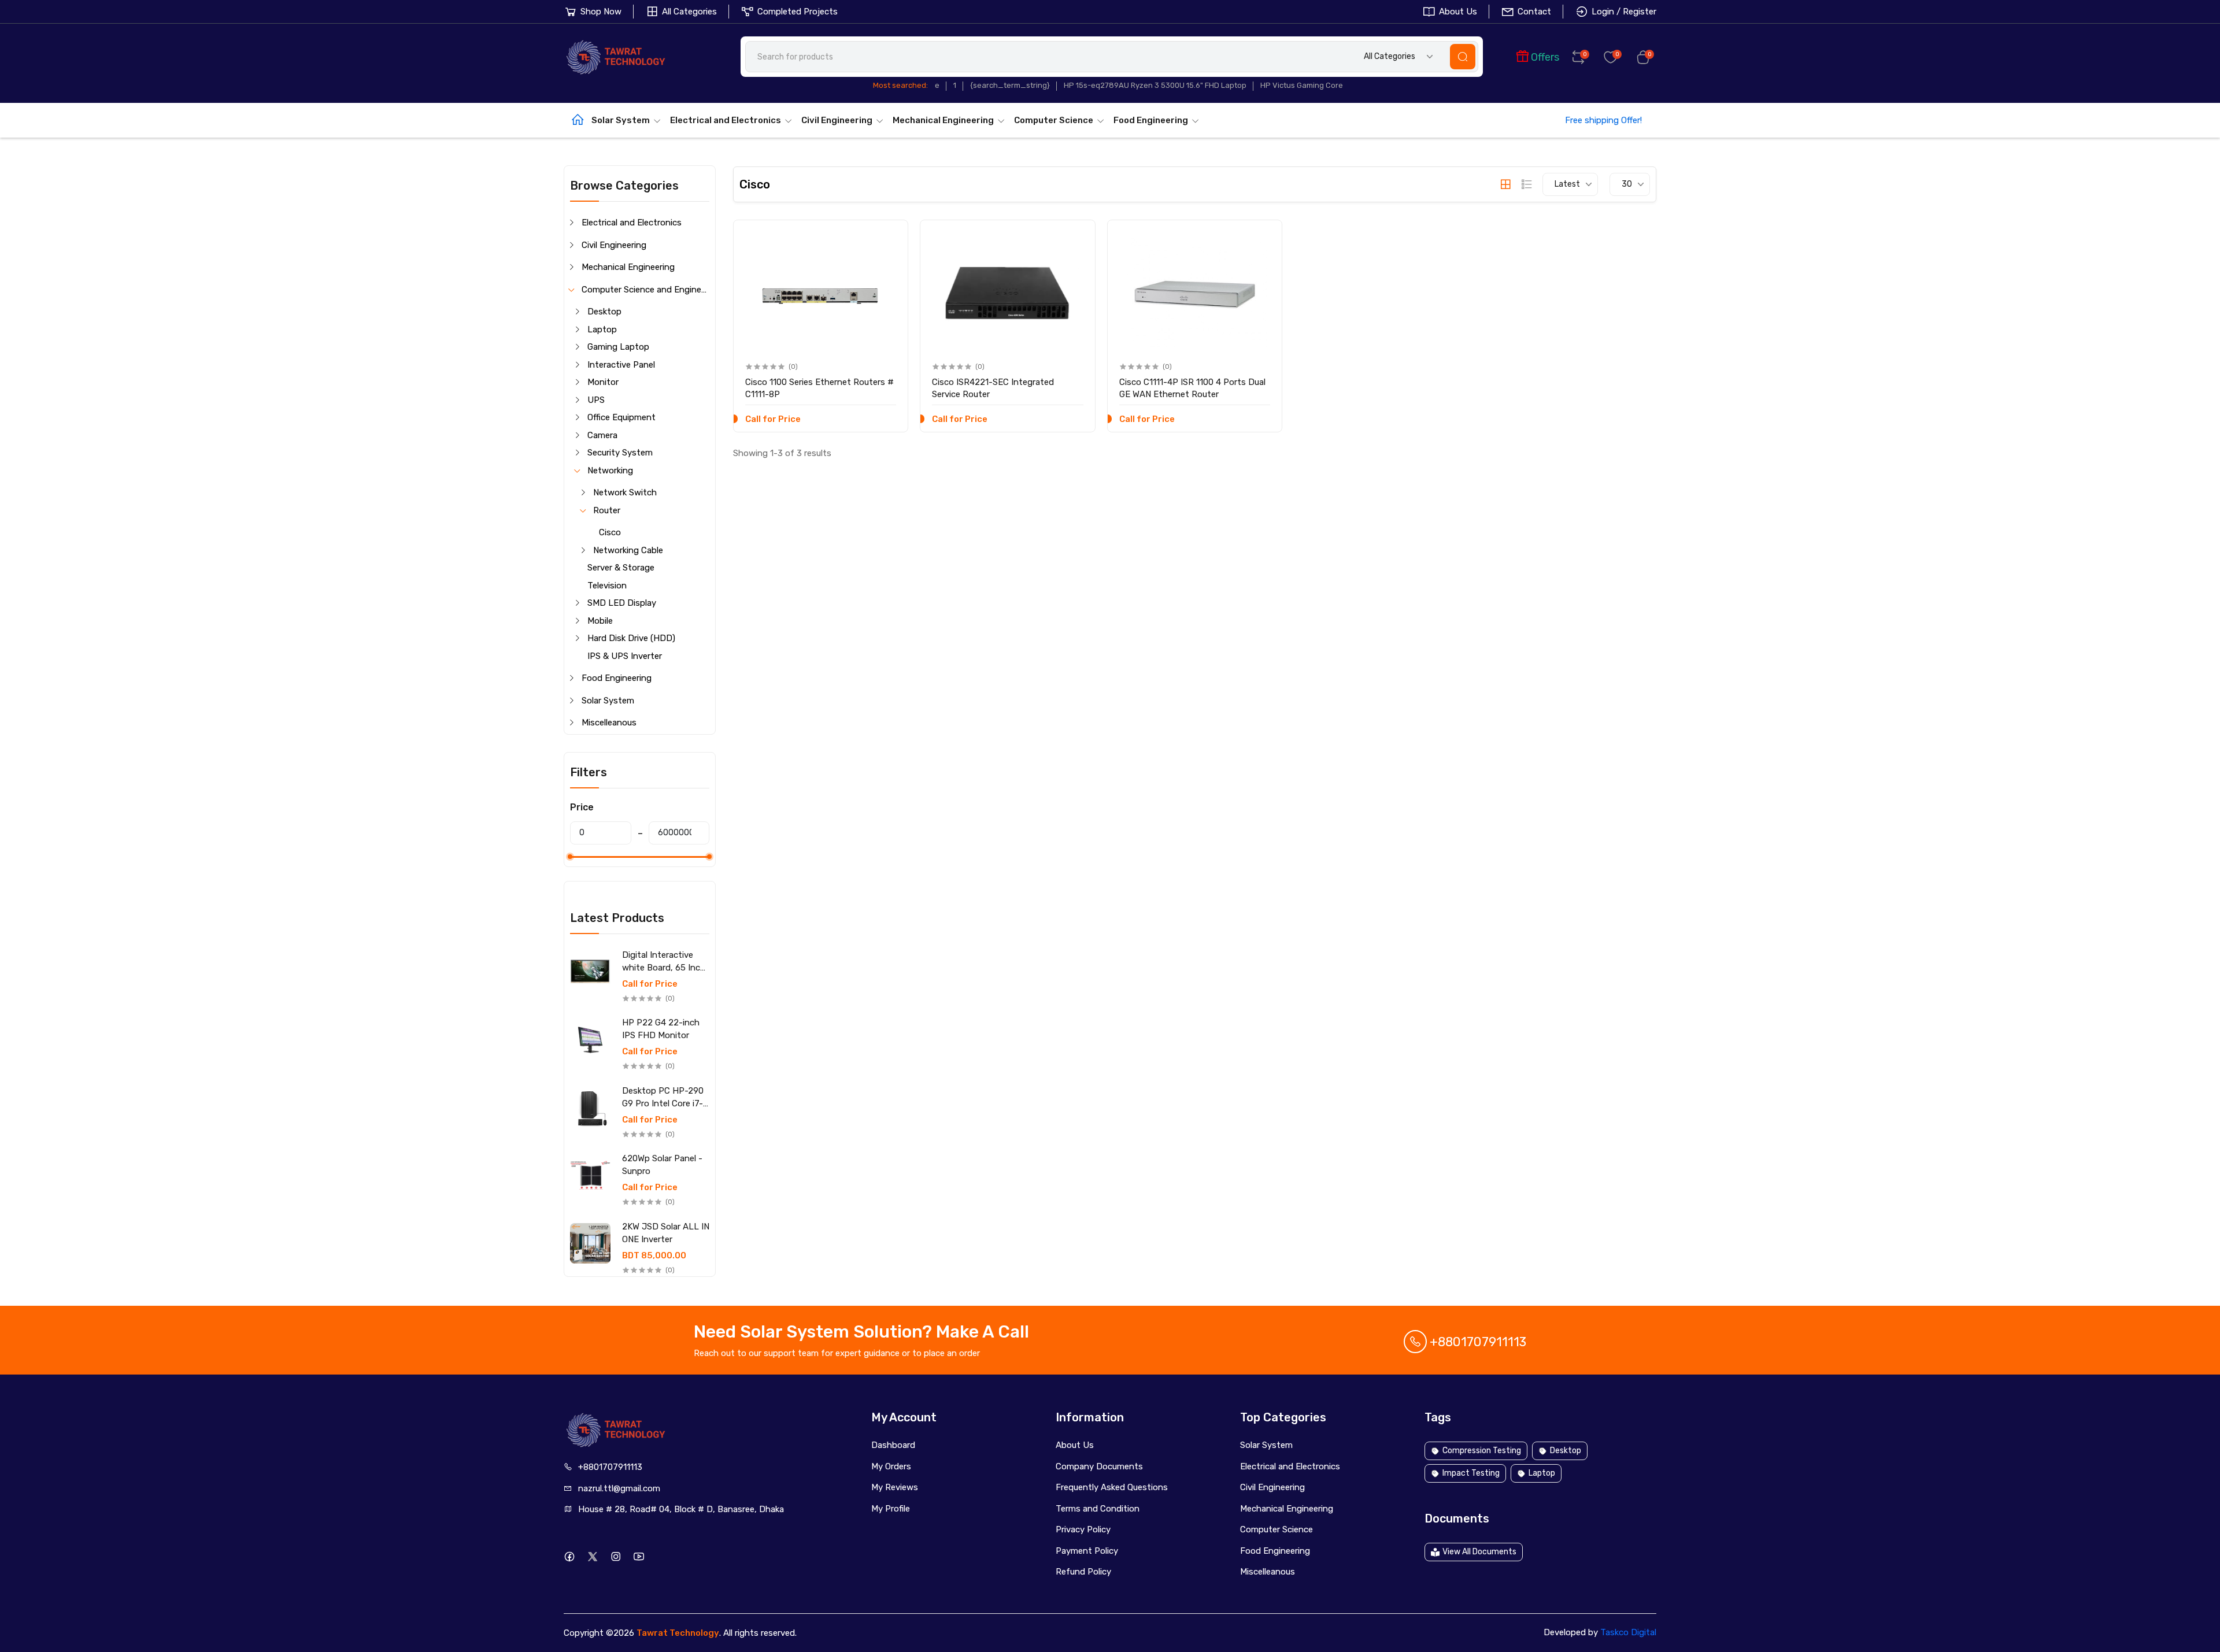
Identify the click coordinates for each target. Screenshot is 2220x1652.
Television (607, 586)
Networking (610, 471)
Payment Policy (1087, 1551)
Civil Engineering (837, 120)
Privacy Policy (1083, 1529)
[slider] (570, 857)
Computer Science (1054, 120)
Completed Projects (798, 12)
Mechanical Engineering (943, 120)
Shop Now (601, 12)
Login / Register (1624, 12)
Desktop (604, 312)
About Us (1458, 12)
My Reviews (895, 1487)
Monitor (603, 382)
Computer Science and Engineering (645, 290)
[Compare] (887, 262)
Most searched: (900, 85)
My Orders (891, 1466)
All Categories (689, 12)
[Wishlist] (887, 238)
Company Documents (1099, 1466)
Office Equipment (621, 417)
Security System (620, 453)
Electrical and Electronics (726, 120)
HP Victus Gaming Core (1302, 85)
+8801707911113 (1477, 1342)
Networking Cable (628, 550)
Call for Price (650, 984)
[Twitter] (592, 1556)
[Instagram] (615, 1556)
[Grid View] (1505, 184)
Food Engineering (1151, 120)
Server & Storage (621, 568)
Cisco (610, 532)
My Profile (891, 1509)
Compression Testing (1482, 1451)
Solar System (621, 120)
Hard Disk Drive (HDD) (631, 638)
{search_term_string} (1010, 85)
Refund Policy (1083, 1572)
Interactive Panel (621, 365)
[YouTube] (639, 1556)
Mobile (600, 621)
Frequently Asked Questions (1112, 1487)
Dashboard (893, 1445)
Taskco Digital (1628, 1632)
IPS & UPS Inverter (625, 656)
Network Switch (625, 492)
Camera (602, 435)
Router (607, 510)
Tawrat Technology (678, 1633)
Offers (1545, 57)
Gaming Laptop (618, 347)
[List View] (1527, 184)
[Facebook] (569, 1556)
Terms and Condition (1098, 1509)
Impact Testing (1471, 1473)
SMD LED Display (622, 603)
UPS (596, 400)
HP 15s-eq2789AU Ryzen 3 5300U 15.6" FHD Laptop (1155, 85)
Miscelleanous (609, 723)
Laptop (602, 329)
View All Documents (1479, 1552)
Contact (1534, 12)
